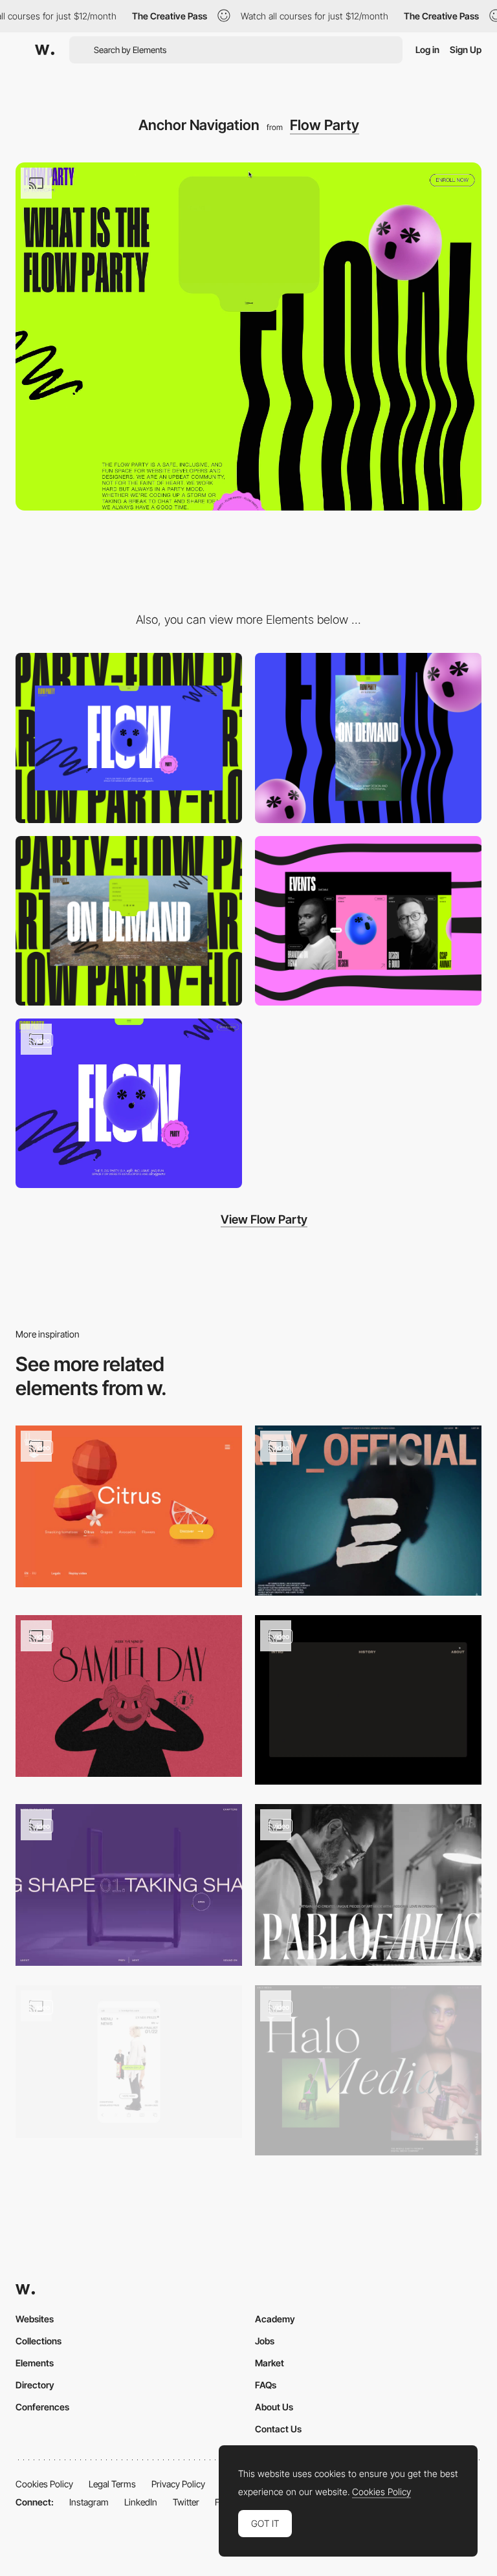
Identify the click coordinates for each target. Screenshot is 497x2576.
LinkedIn (141, 2502)
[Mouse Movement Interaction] (129, 1103)
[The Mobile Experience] (129, 2062)
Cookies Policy (44, 2484)
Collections (39, 2341)
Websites (35, 2319)
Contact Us (278, 2429)
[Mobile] (368, 738)
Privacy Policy (178, 2484)
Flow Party (325, 125)
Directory (35, 2385)
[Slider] (368, 921)
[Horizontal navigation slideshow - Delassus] (129, 1506)
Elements (35, 2363)
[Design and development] (368, 1511)
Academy (275, 2319)
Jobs (265, 2341)
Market (270, 2363)
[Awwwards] (45, 50)
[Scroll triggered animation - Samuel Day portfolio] (129, 1696)
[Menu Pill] (129, 921)
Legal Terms (112, 2484)
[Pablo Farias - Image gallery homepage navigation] (368, 1885)
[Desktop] (129, 738)
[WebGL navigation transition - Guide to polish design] (129, 1885)
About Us (274, 2407)
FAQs (266, 2385)
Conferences (42, 2407)
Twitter (186, 2502)
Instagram (89, 2502)
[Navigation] (368, 1700)
